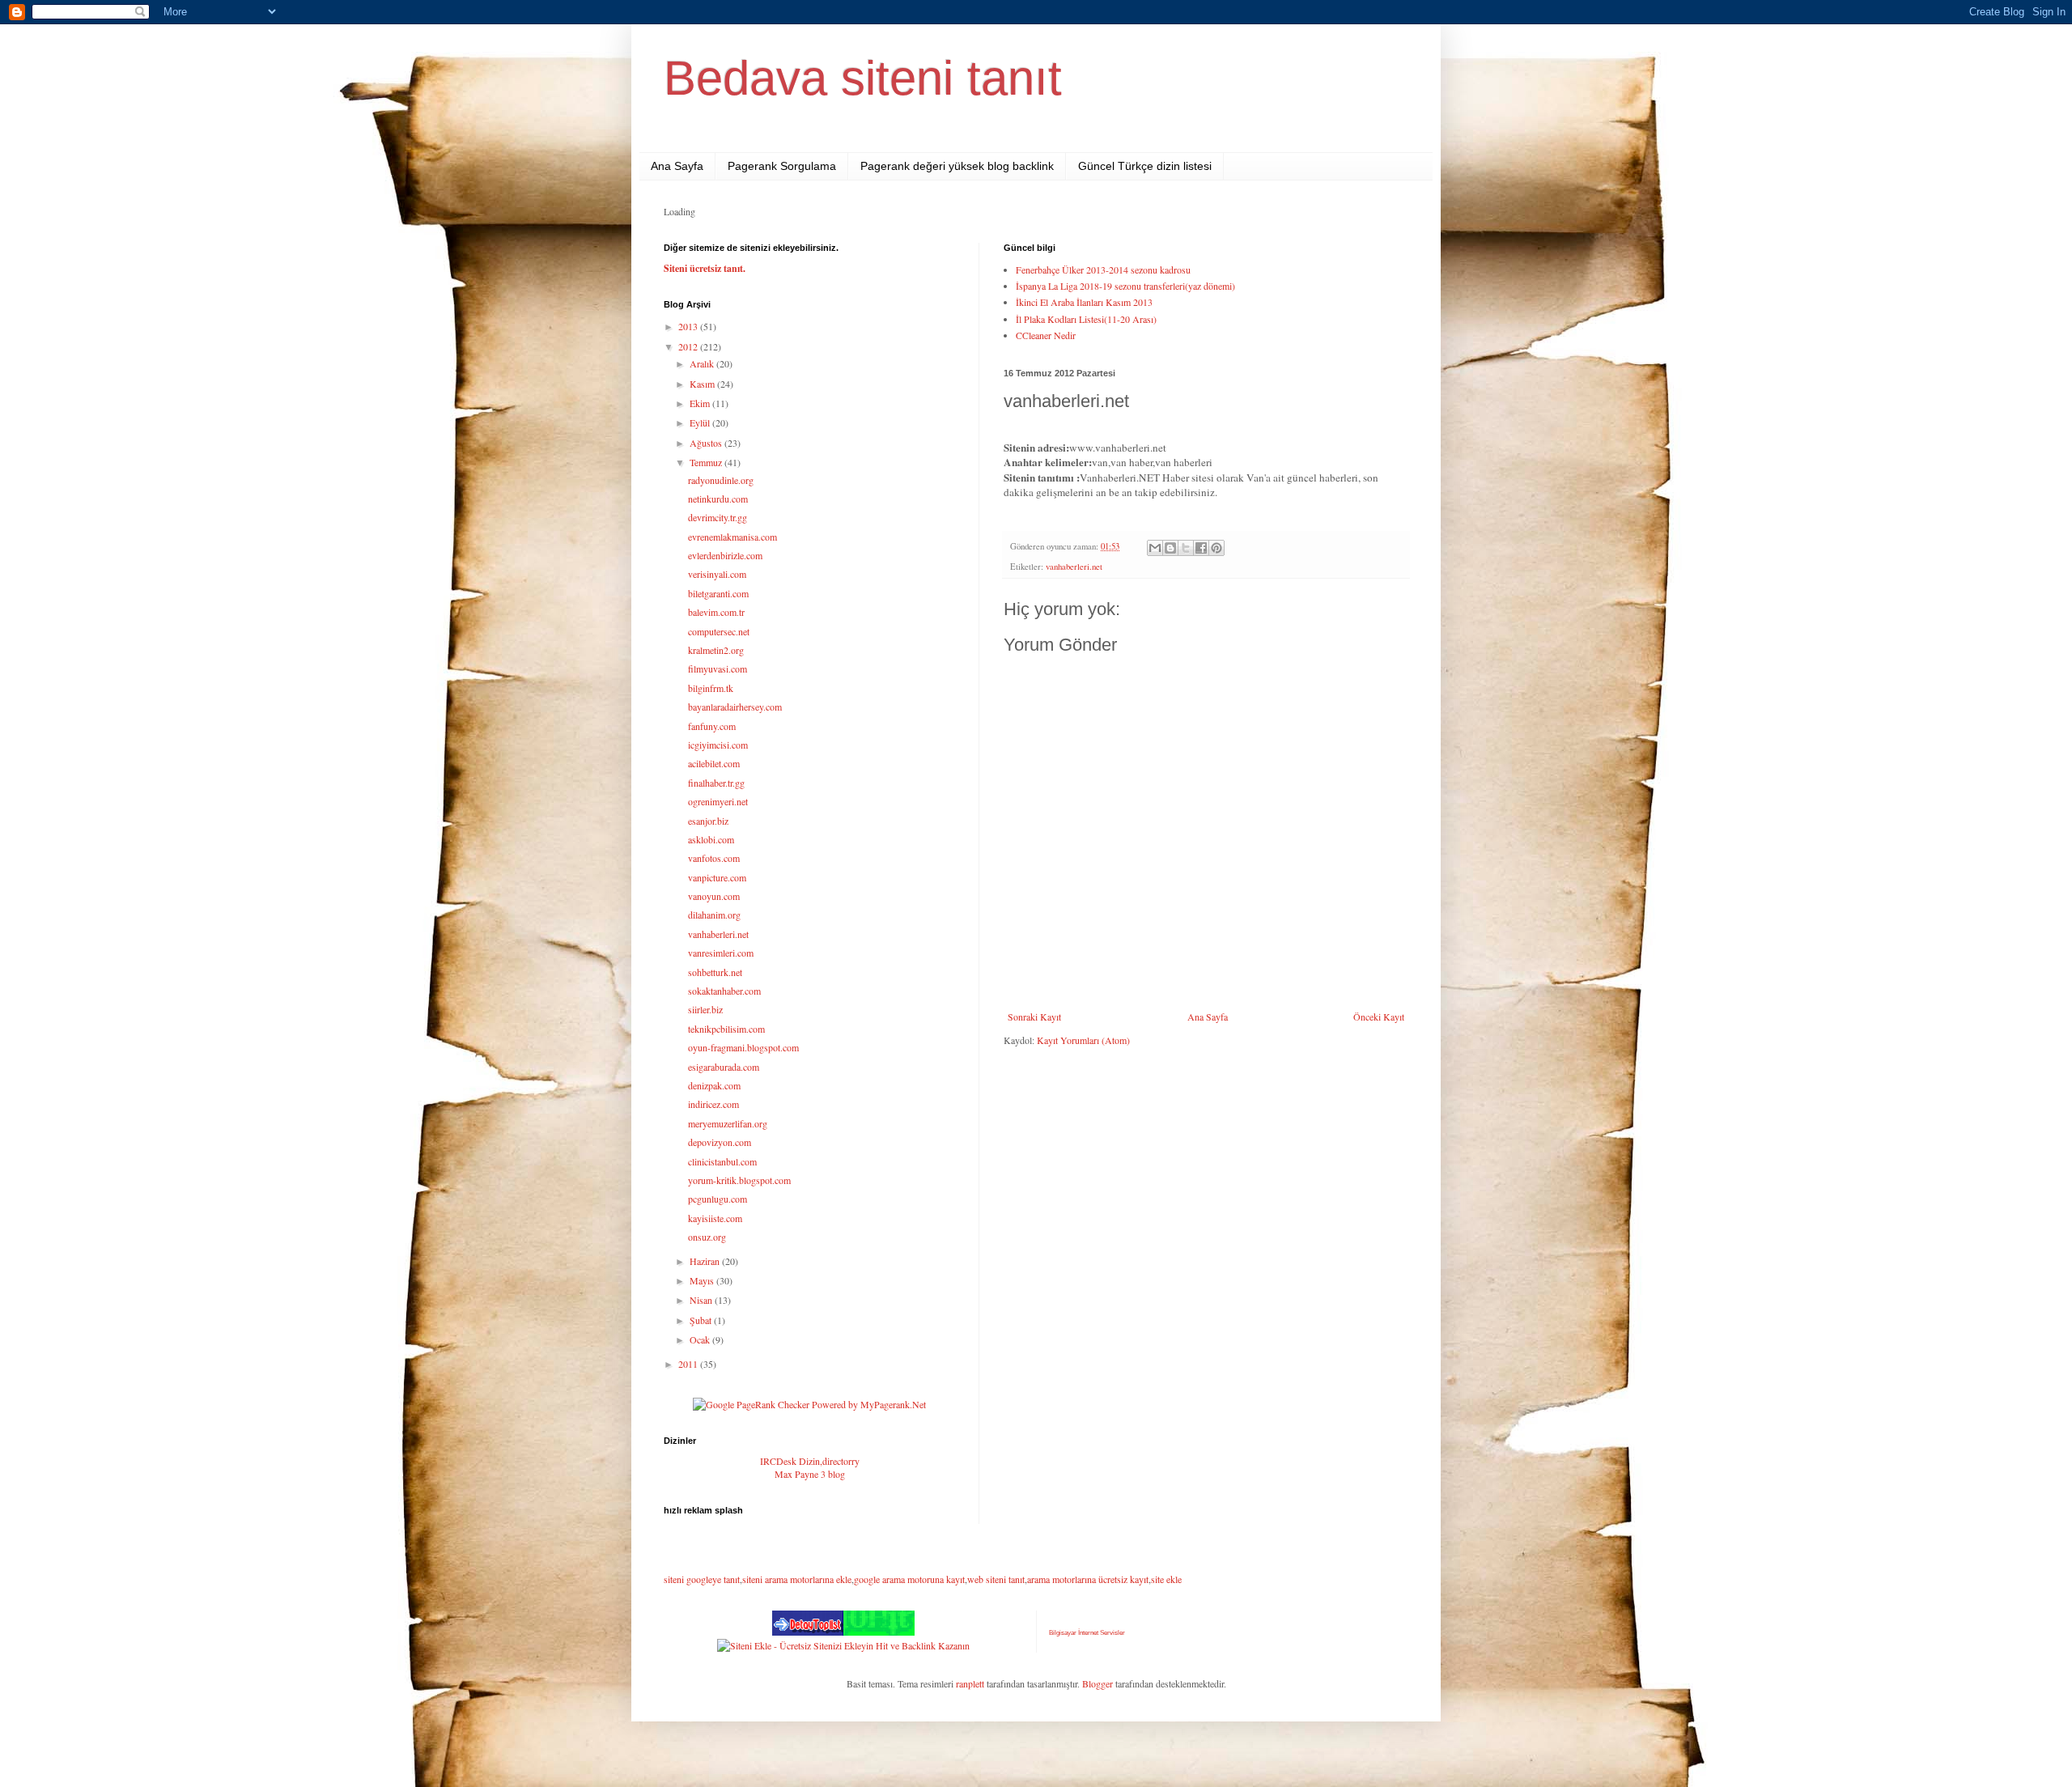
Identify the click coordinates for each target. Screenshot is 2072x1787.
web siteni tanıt (996, 1579)
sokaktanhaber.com (724, 991)
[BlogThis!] (1170, 548)
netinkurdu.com (718, 499)
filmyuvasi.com (718, 669)
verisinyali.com (717, 574)
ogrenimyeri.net (718, 801)
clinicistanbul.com (722, 1161)
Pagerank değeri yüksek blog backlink (957, 166)
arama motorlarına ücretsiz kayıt (1088, 1579)
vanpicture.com (717, 877)
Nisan (702, 1300)
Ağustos (707, 443)
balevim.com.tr (716, 612)
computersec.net (719, 631)
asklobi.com (711, 839)
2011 (689, 1364)
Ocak (701, 1339)
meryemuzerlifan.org (728, 1123)
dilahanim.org (714, 915)
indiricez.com (713, 1104)
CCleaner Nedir (1046, 335)
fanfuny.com (712, 726)
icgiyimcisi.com (718, 745)
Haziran (706, 1261)
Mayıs (703, 1280)
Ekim (701, 403)
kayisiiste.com (715, 1218)
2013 (689, 326)
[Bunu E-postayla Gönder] (1155, 548)
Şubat (702, 1320)
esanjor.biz (708, 821)
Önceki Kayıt (1379, 1017)
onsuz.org (707, 1237)
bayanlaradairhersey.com (735, 707)
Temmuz (707, 462)
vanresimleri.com (721, 953)
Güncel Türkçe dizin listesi (1145, 166)
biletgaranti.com (718, 593)
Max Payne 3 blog (810, 1474)
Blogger (1098, 1683)
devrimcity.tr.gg (718, 517)
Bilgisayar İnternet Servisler (1087, 1633)
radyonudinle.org (721, 480)
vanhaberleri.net (1074, 567)
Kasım (703, 384)
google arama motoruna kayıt (909, 1579)
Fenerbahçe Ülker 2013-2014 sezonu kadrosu (1103, 270)
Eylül (701, 422)
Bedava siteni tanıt (863, 78)
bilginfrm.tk (711, 688)
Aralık (703, 363)
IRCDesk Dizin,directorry (810, 1461)
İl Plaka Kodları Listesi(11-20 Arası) (1086, 319)
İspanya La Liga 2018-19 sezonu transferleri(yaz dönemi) (1125, 286)
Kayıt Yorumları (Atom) (1083, 1040)
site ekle (1166, 1579)
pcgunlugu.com (718, 1199)
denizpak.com (714, 1085)
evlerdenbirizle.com (725, 555)
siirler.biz (705, 1009)
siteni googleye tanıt (702, 1579)
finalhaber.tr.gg (716, 783)
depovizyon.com (720, 1142)
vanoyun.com (714, 896)
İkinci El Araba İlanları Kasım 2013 (1084, 302)
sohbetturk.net (715, 972)
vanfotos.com (714, 858)
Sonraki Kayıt (1034, 1017)
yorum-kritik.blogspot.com (739, 1180)
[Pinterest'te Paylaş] (1216, 548)
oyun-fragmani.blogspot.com (743, 1047)
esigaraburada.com (724, 1067)
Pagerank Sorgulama (782, 166)
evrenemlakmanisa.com (732, 537)
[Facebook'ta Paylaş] (1201, 548)
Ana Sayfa (677, 166)
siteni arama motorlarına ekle (797, 1579)
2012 (689, 346)
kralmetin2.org (716, 650)
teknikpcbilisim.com (726, 1029)
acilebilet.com (714, 763)
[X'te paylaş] (1186, 548)
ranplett (970, 1683)
